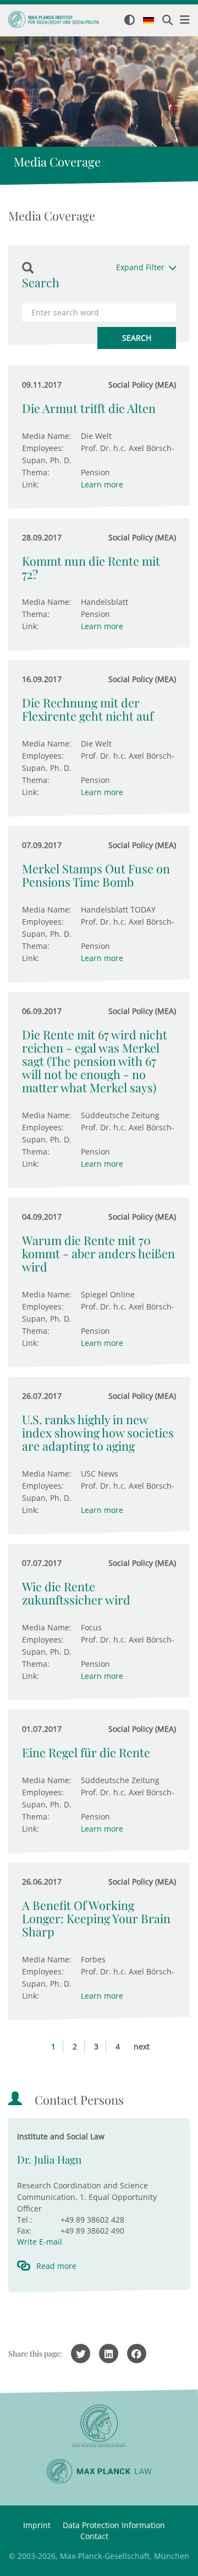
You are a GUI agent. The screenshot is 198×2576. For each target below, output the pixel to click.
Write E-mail (40, 2242)
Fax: (24, 2231)
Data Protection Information (114, 2525)
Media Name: (47, 436)
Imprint (37, 2525)
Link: (31, 484)
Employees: (43, 448)
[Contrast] (130, 21)
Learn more (102, 484)
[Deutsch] (148, 21)
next (142, 2046)
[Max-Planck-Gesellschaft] (99, 2426)
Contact (94, 2536)
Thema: (36, 472)
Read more (56, 2266)
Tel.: (25, 2220)
